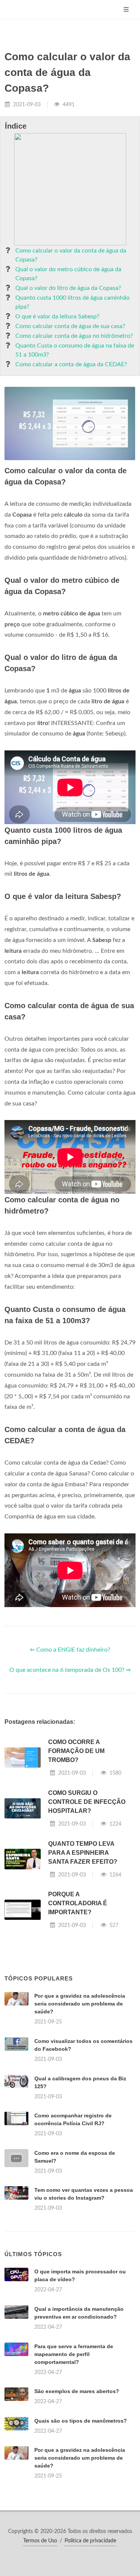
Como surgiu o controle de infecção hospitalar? (87, 1802)
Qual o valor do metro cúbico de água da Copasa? (68, 274)
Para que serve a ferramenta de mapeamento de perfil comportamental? (74, 2354)
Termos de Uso (40, 2541)
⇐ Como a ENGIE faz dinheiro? (70, 1650)
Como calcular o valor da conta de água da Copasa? (71, 255)
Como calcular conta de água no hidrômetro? (74, 336)
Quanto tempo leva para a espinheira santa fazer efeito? (83, 1853)
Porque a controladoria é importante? (78, 1903)
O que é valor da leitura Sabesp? (57, 316)
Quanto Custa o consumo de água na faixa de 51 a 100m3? (75, 350)
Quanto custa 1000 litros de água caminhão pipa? (72, 302)
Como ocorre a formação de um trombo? (76, 1751)
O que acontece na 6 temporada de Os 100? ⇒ (70, 1670)
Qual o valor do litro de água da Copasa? (68, 288)
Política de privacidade (90, 2541)
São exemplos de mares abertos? (77, 2391)
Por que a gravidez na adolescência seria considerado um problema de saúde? (80, 2004)
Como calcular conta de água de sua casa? (70, 326)
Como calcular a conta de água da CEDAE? (71, 364)
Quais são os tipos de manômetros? (81, 2421)
